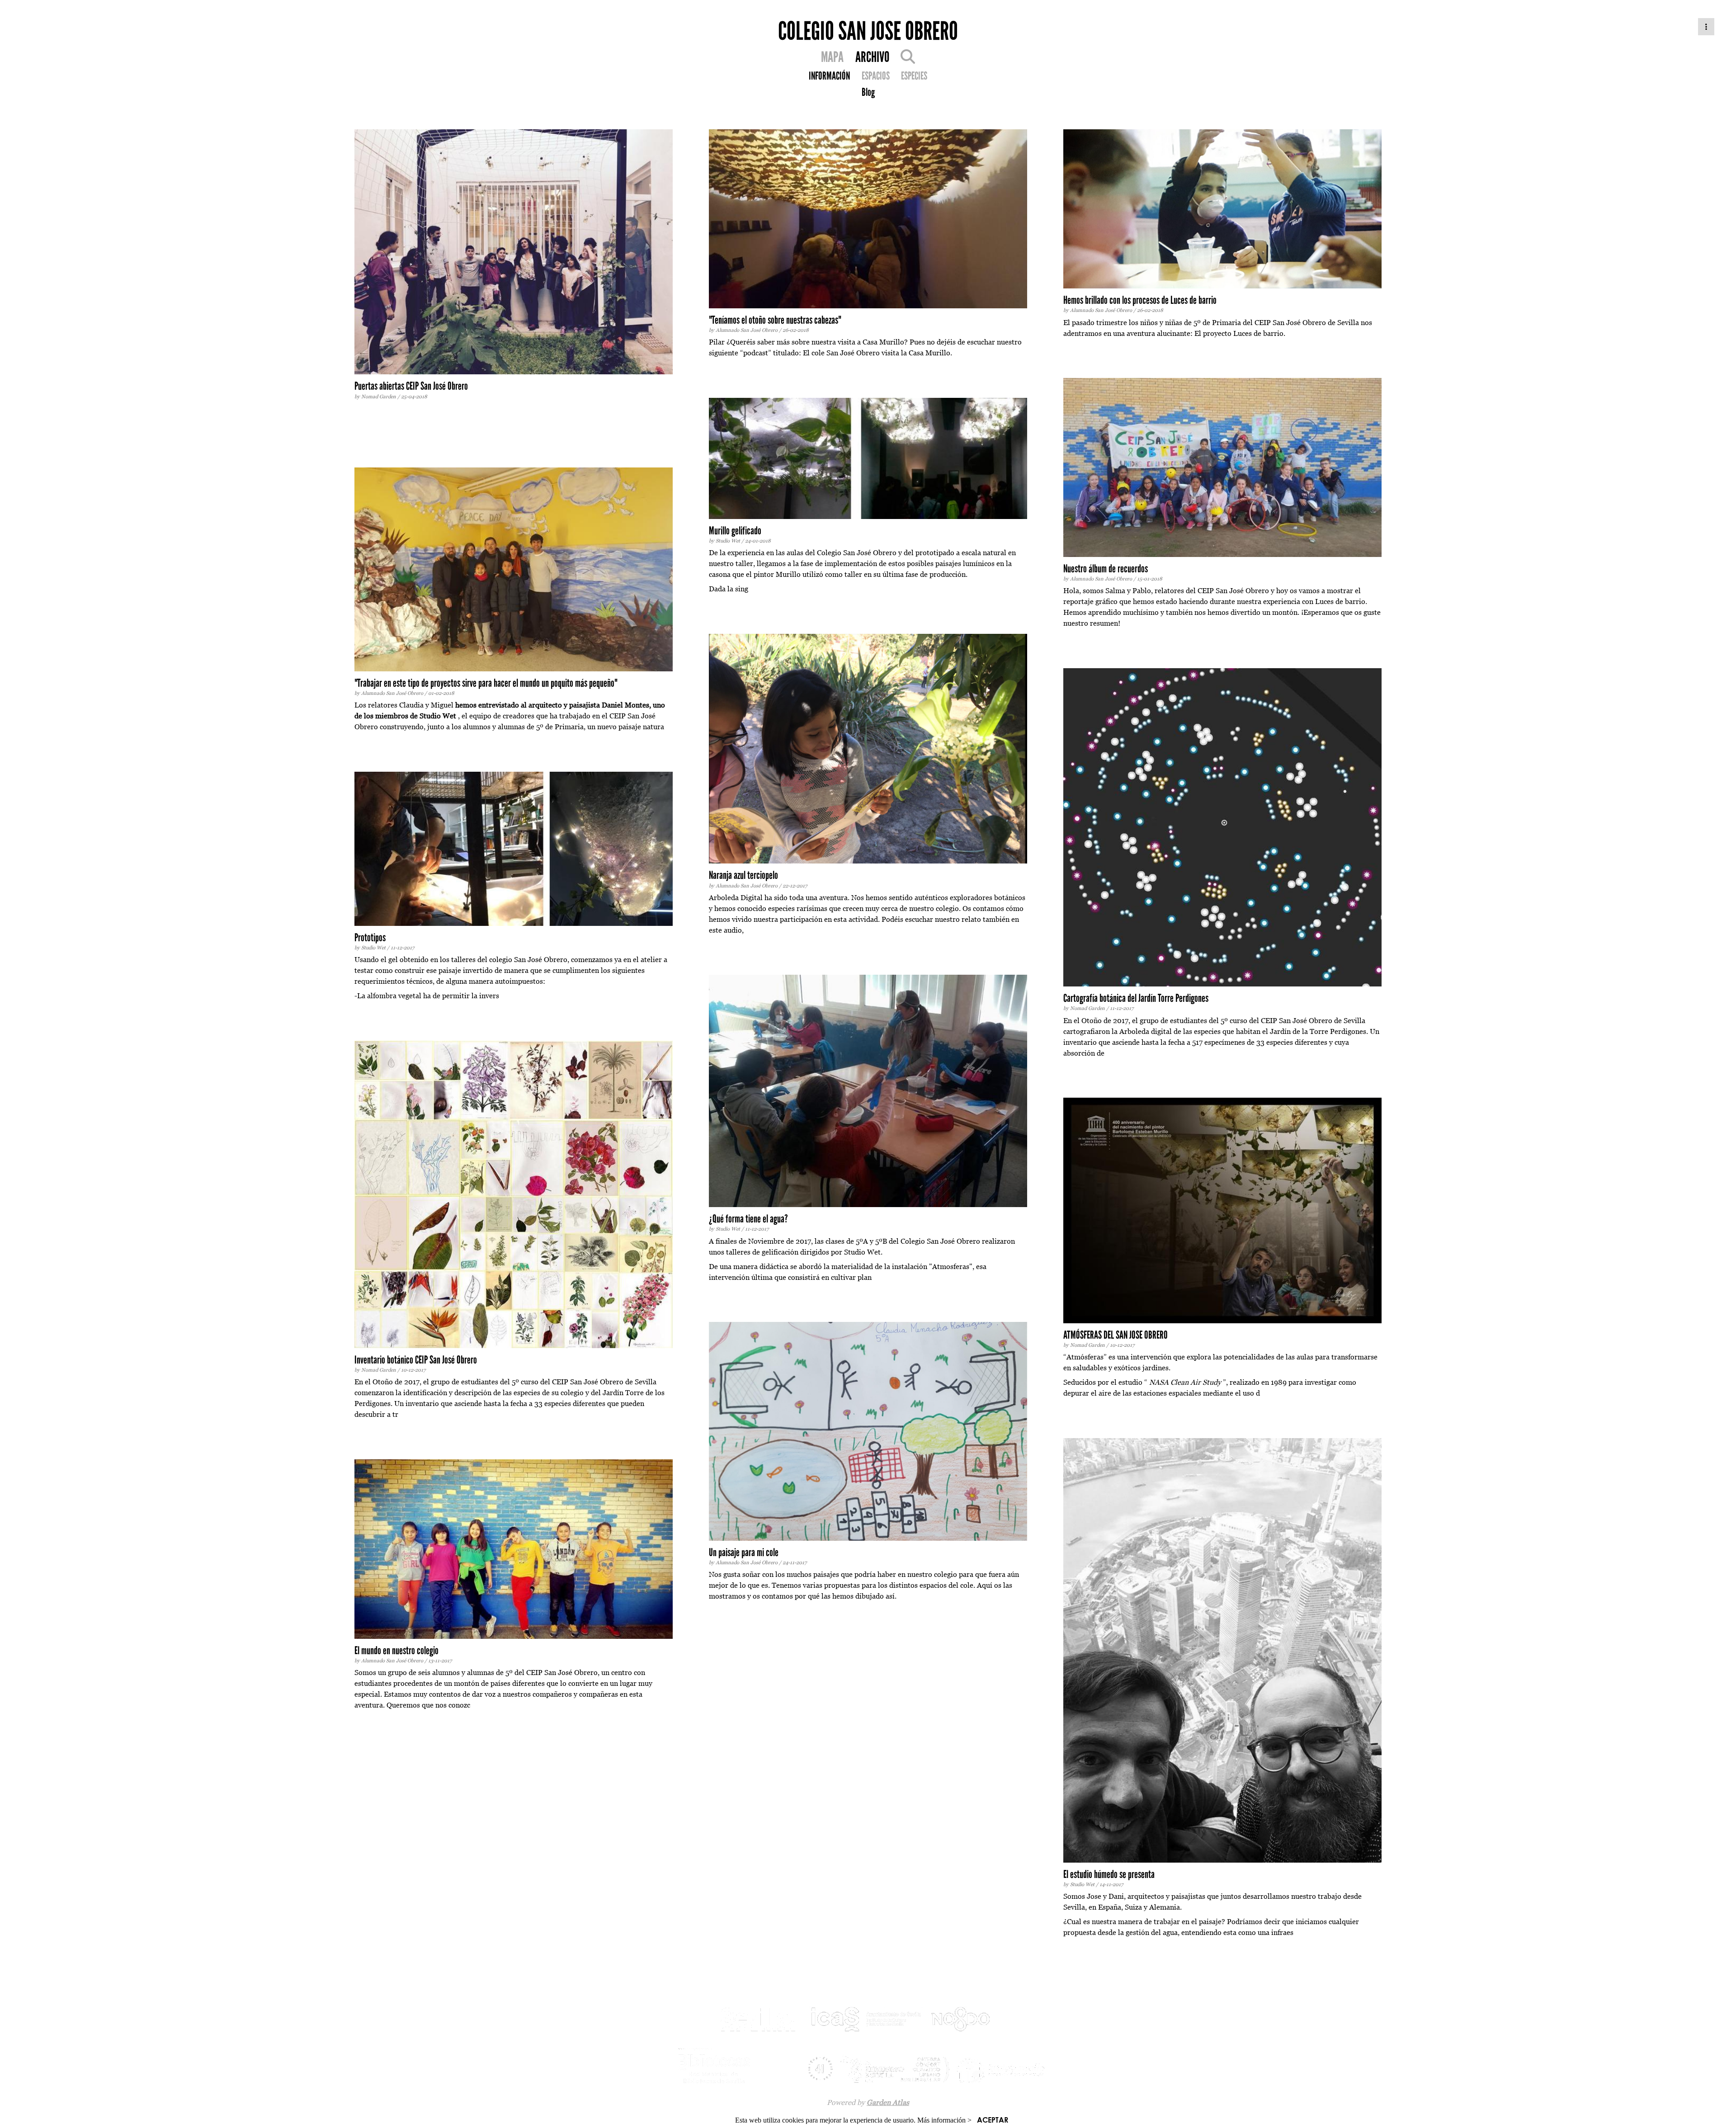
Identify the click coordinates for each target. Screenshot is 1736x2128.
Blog (868, 92)
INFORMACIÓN (829, 76)
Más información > (944, 2120)
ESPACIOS (876, 76)
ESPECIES (914, 76)
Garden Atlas (888, 2102)
